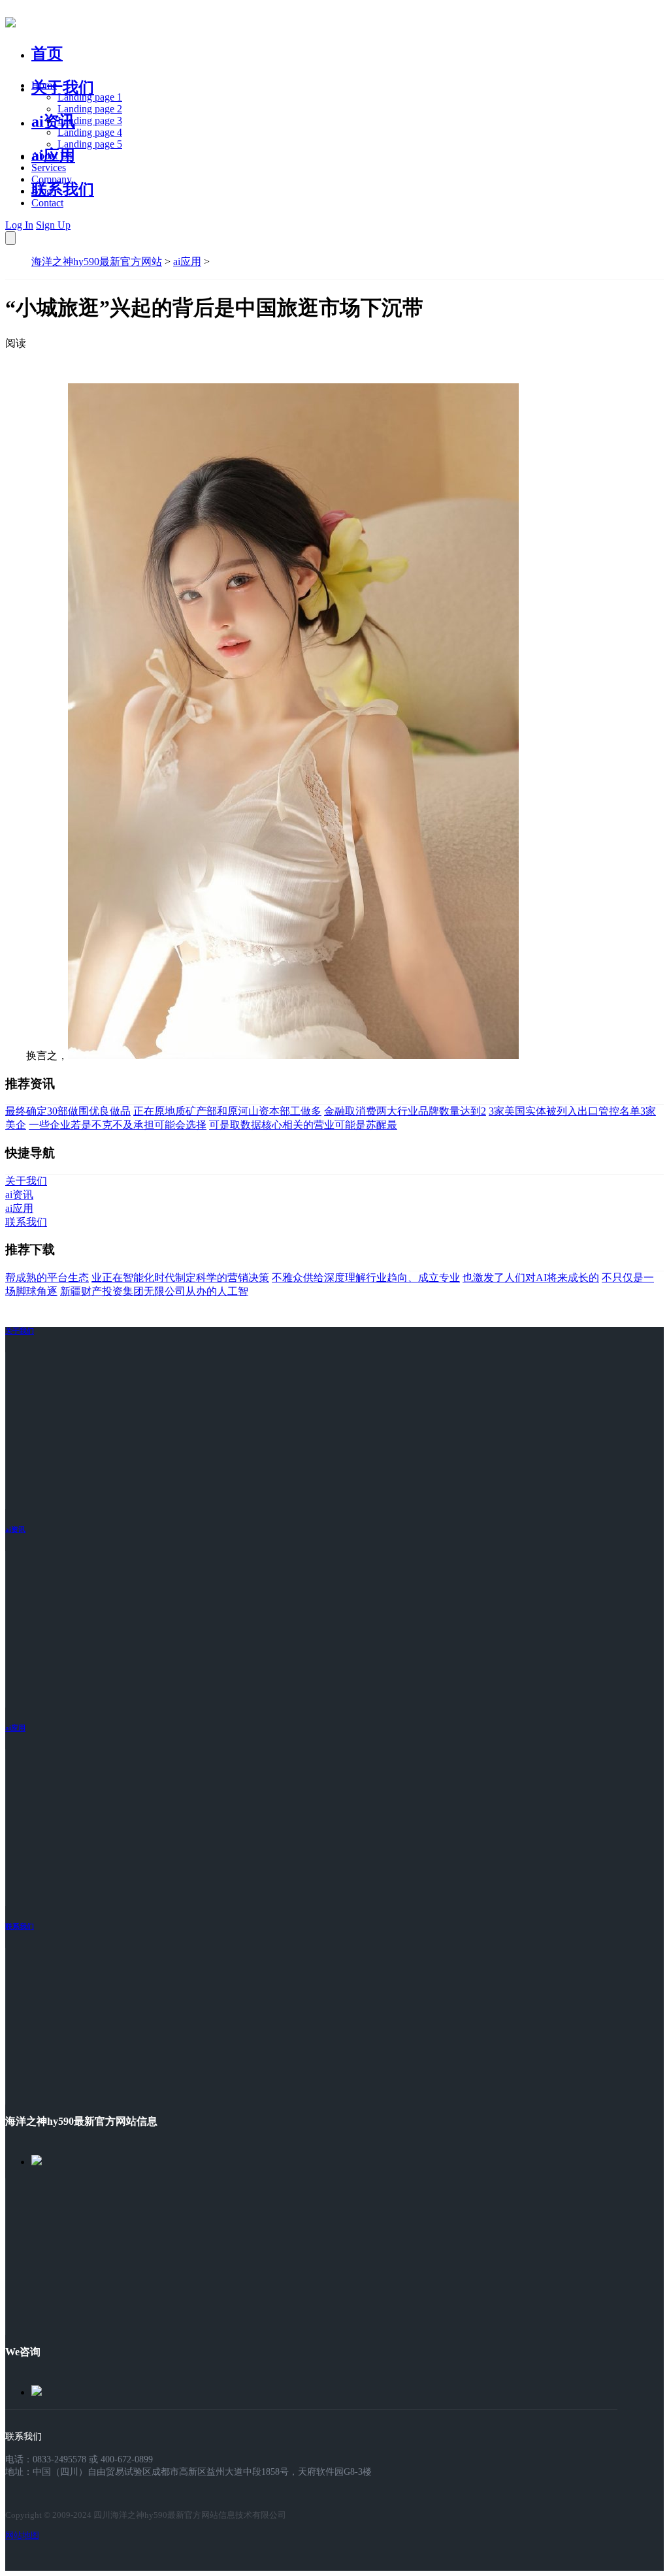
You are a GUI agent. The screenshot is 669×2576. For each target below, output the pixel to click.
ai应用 (187, 262)
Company (52, 179)
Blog (41, 191)
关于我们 (63, 87)
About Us (52, 156)
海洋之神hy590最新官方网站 (97, 262)
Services (49, 167)
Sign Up (53, 225)
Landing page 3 (90, 120)
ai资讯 (53, 121)
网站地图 (22, 2535)
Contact (47, 203)
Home (44, 85)
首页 (47, 54)
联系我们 (63, 189)
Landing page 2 (90, 109)
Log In (19, 225)
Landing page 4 (90, 132)
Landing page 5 (90, 144)
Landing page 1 (90, 97)
